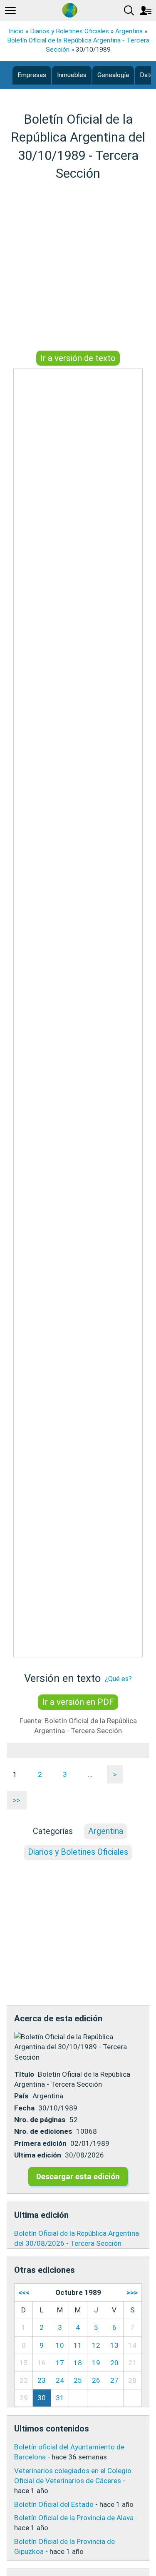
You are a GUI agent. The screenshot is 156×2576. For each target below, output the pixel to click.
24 (60, 2380)
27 (114, 2380)
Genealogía (113, 75)
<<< (24, 2292)
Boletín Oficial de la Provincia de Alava (74, 2518)
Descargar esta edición (78, 2176)
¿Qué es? (118, 1679)
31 (60, 2398)
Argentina (129, 31)
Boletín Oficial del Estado (54, 2504)
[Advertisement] (78, 267)
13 (114, 2345)
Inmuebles (72, 75)
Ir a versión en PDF (78, 1702)
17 (60, 2363)
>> (17, 1800)
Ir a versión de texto (78, 358)
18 (78, 2363)
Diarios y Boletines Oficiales (69, 31)
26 (96, 2380)
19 (96, 2363)
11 (78, 2345)
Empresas (32, 75)
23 (42, 2380)
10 (60, 2345)
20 (114, 2363)
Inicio (16, 31)
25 (78, 2380)
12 (96, 2345)
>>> (132, 2292)
